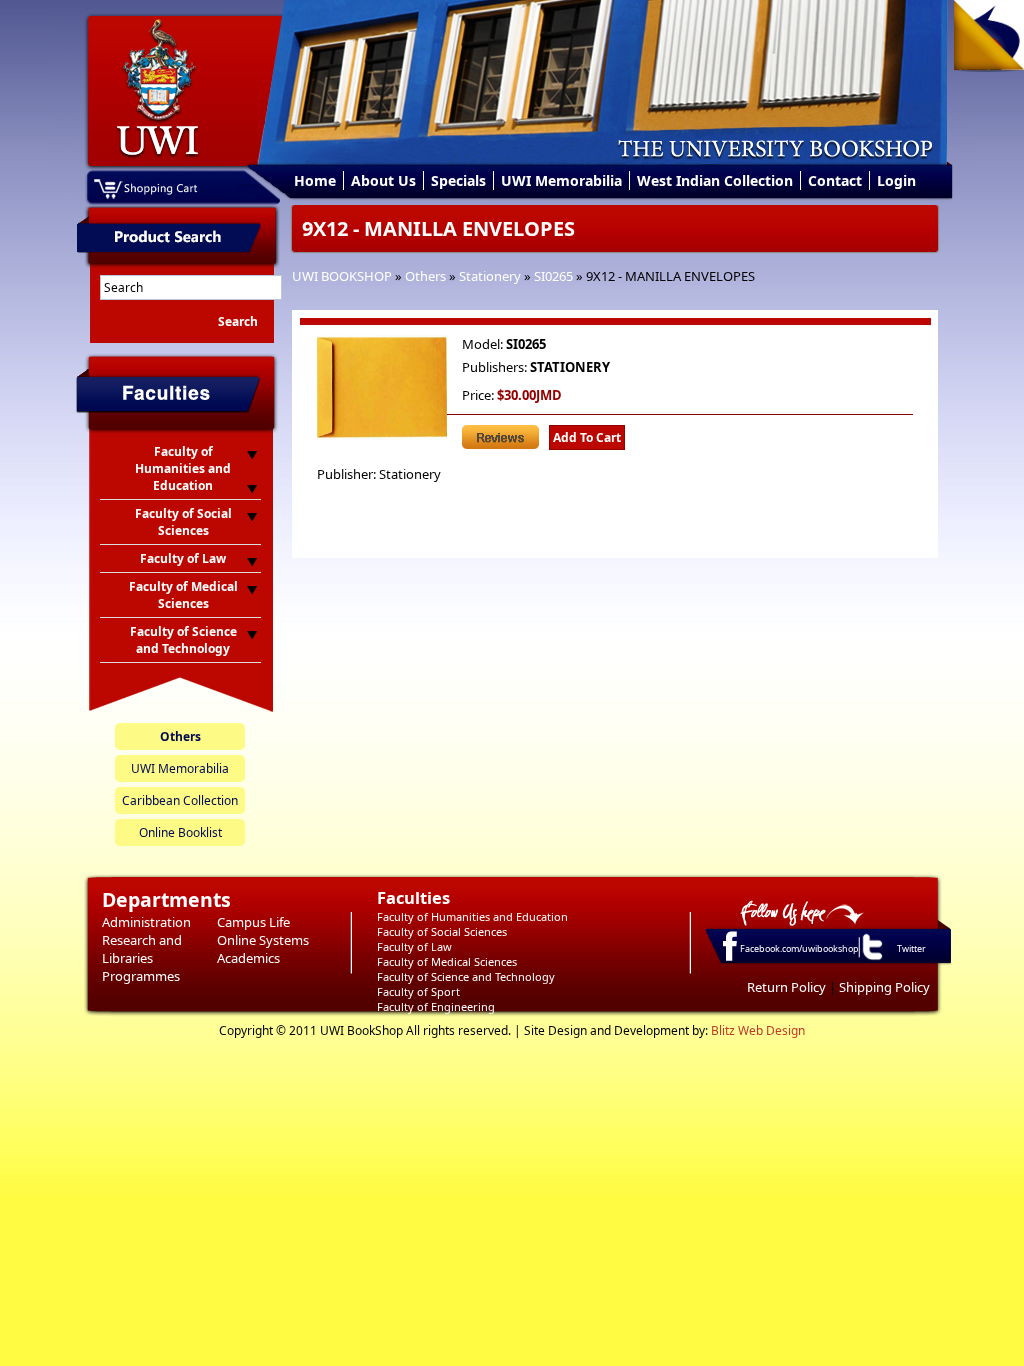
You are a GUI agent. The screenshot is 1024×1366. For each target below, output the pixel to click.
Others (425, 276)
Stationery (490, 276)
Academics (248, 958)
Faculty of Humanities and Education (472, 916)
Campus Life (253, 922)
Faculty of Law (414, 946)
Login (896, 180)
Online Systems (263, 940)
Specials (458, 180)
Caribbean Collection (180, 800)
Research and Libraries (142, 949)
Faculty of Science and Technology (466, 976)
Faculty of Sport (418, 991)
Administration (146, 922)
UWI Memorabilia (561, 180)
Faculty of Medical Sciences (447, 961)
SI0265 (553, 276)
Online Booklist (180, 832)
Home (315, 180)
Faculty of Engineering (436, 1006)
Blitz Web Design (758, 1030)
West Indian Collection (715, 180)
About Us (383, 180)
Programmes (141, 976)
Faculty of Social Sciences (442, 931)
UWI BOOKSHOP (342, 276)
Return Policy (786, 987)
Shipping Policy (884, 987)
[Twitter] (871, 959)
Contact (835, 180)
